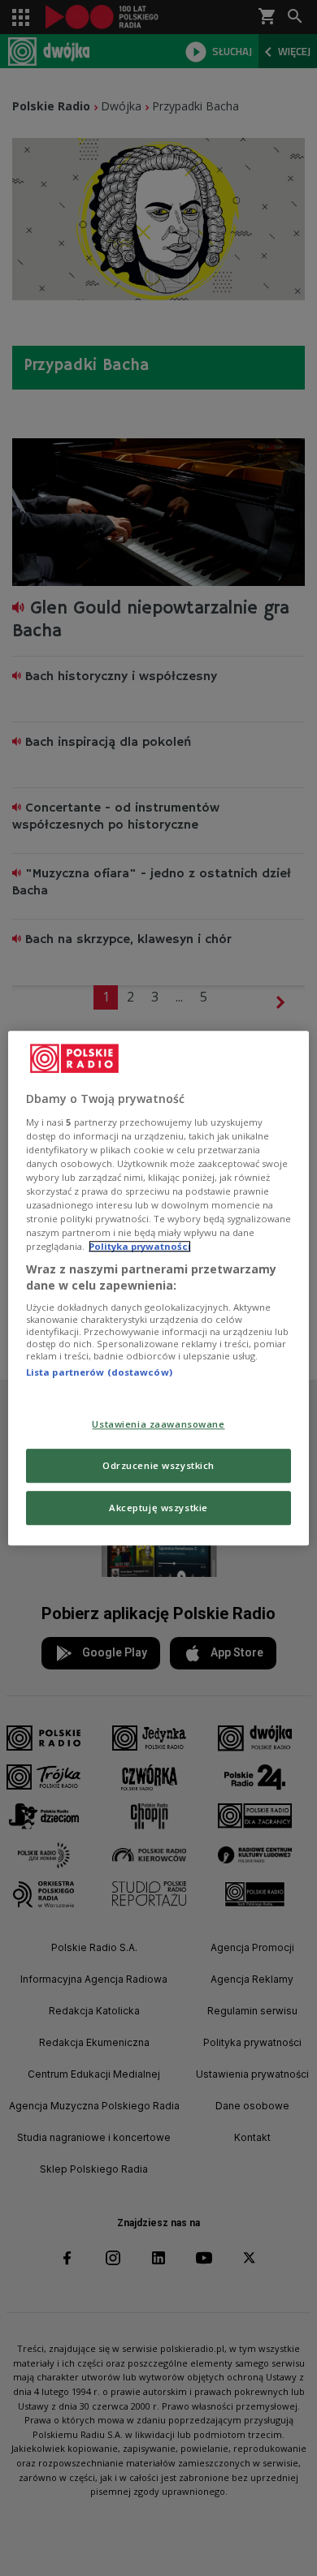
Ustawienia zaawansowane (158, 1424)
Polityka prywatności (140, 1246)
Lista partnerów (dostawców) (99, 1373)
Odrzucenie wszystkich (158, 1465)
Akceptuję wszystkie (158, 1508)
